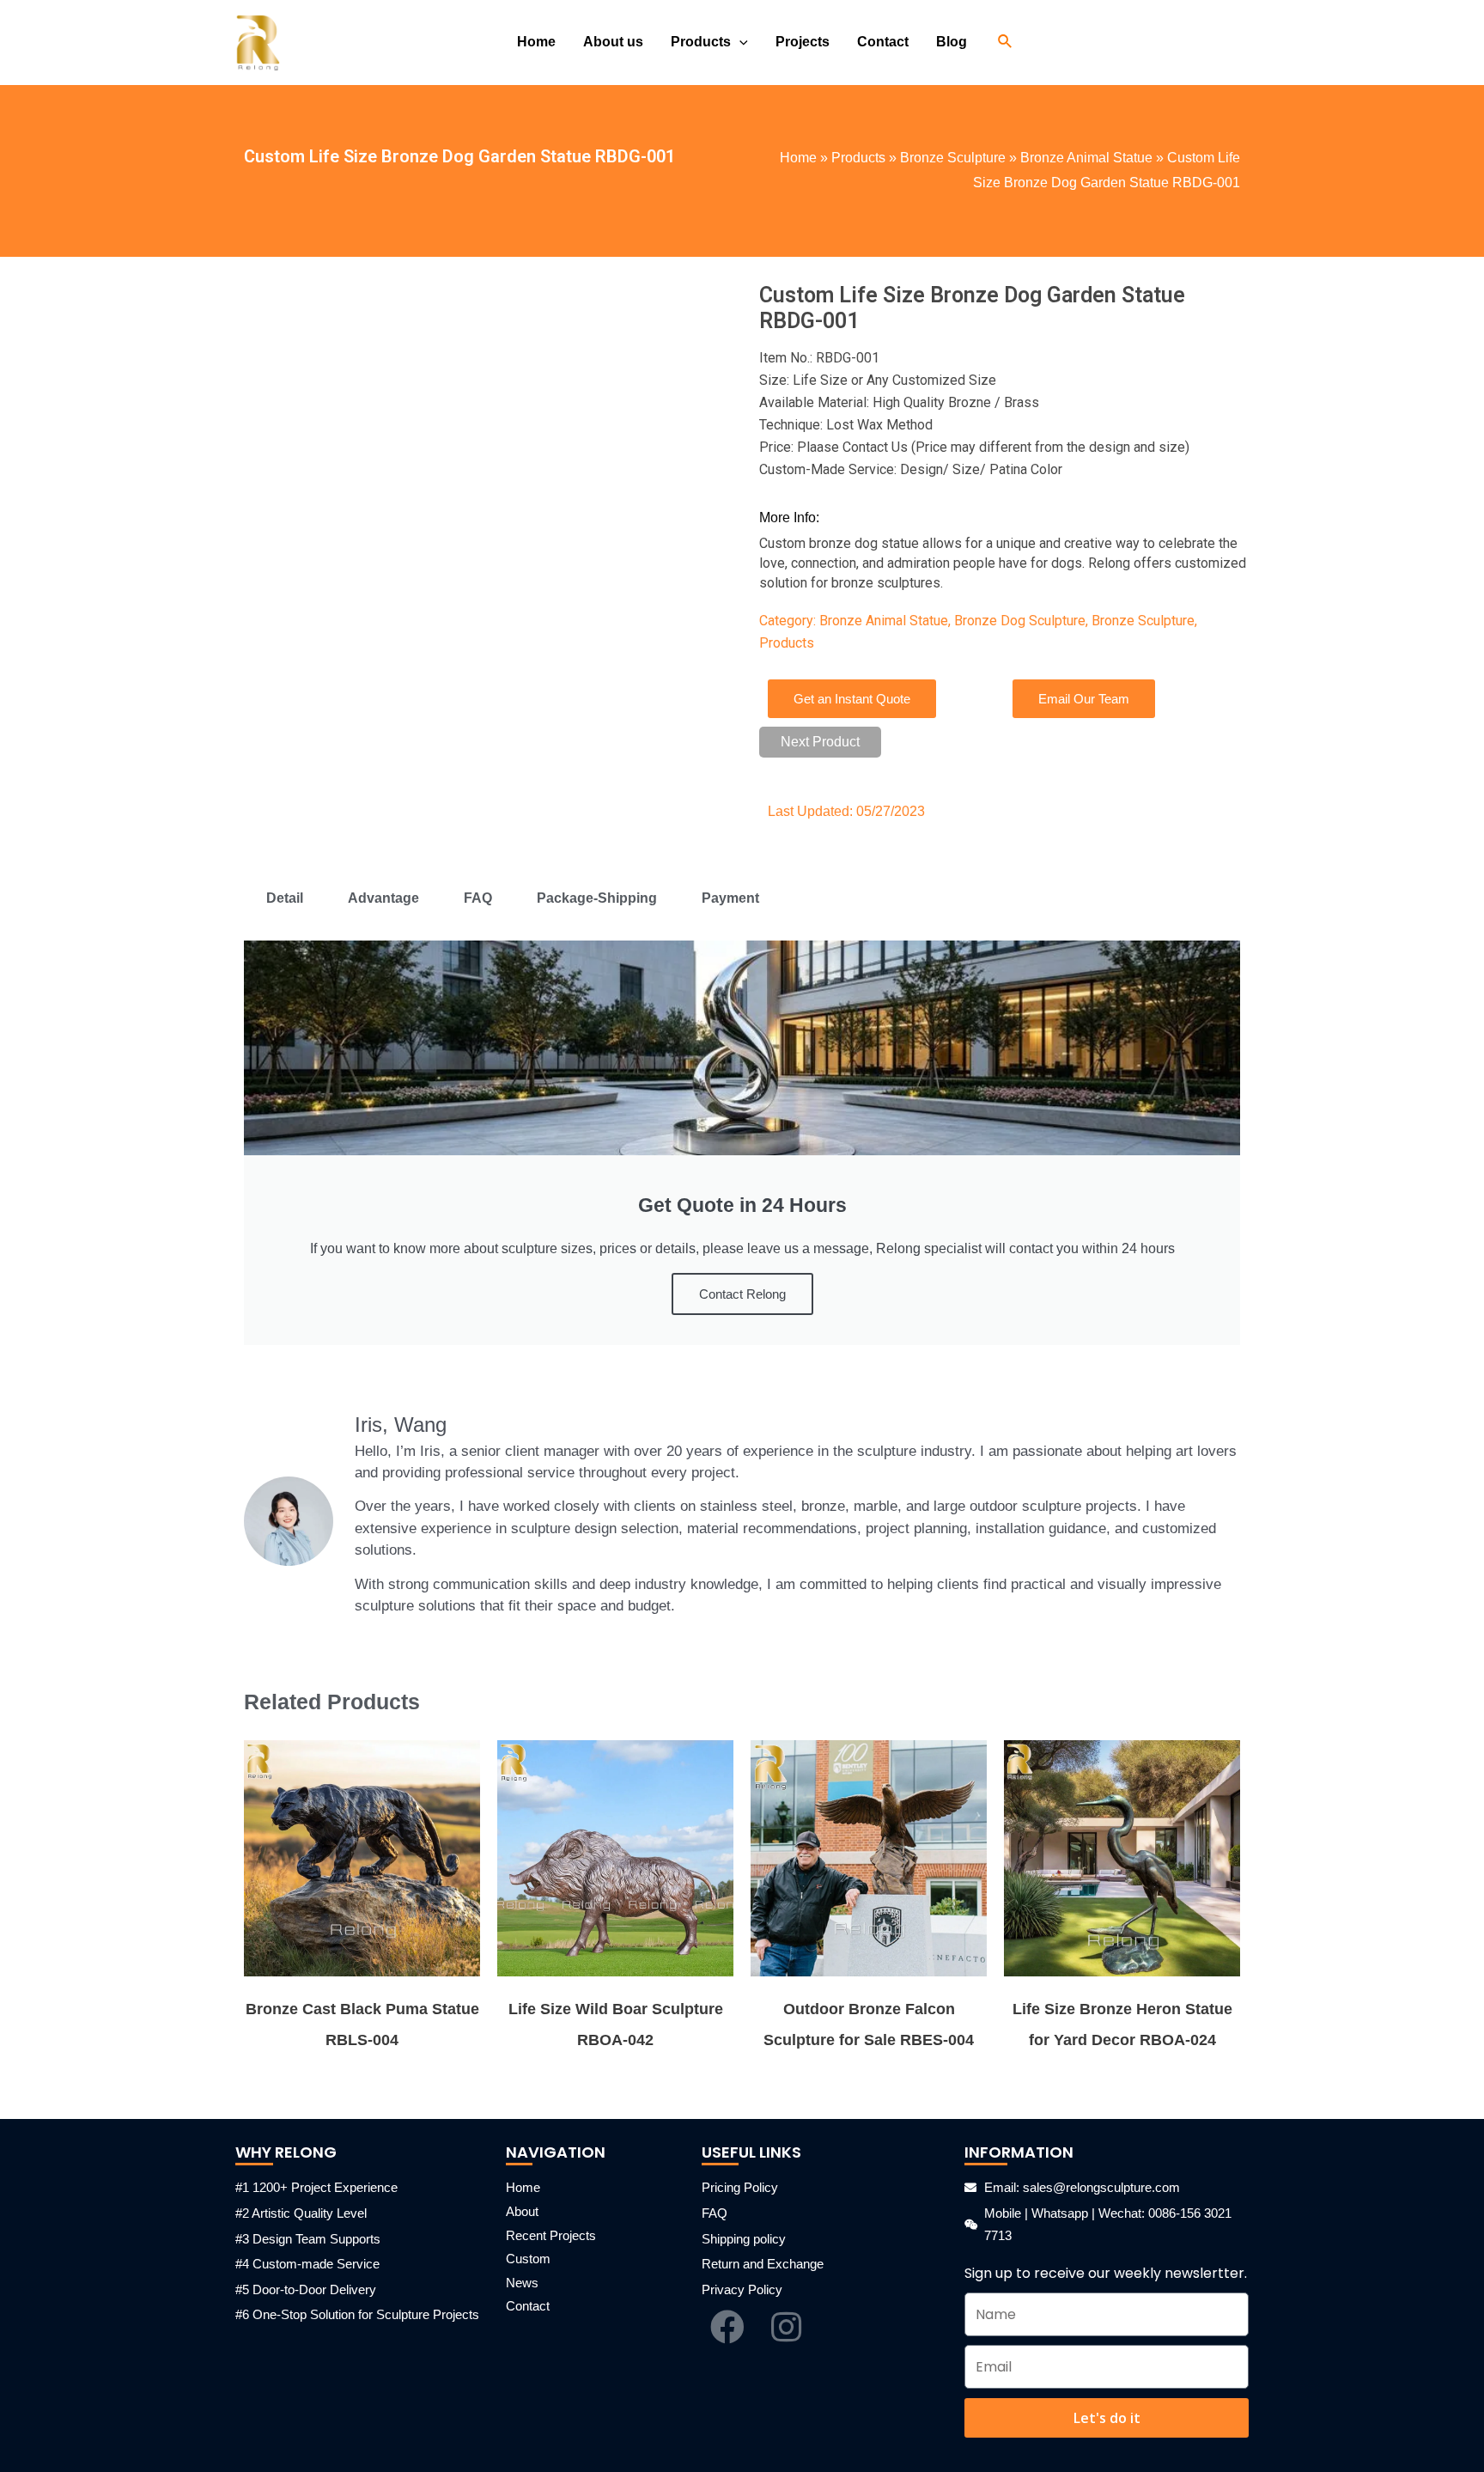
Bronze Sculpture (953, 158)
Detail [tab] (285, 898)
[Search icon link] (1006, 42)
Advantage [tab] (383, 898)
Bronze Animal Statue (1086, 158)
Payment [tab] (730, 898)
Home (798, 158)
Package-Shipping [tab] (597, 898)
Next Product (820, 742)
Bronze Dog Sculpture (1020, 621)
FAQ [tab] (478, 898)
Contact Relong (742, 1294)
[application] (739, 42)
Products (858, 158)
